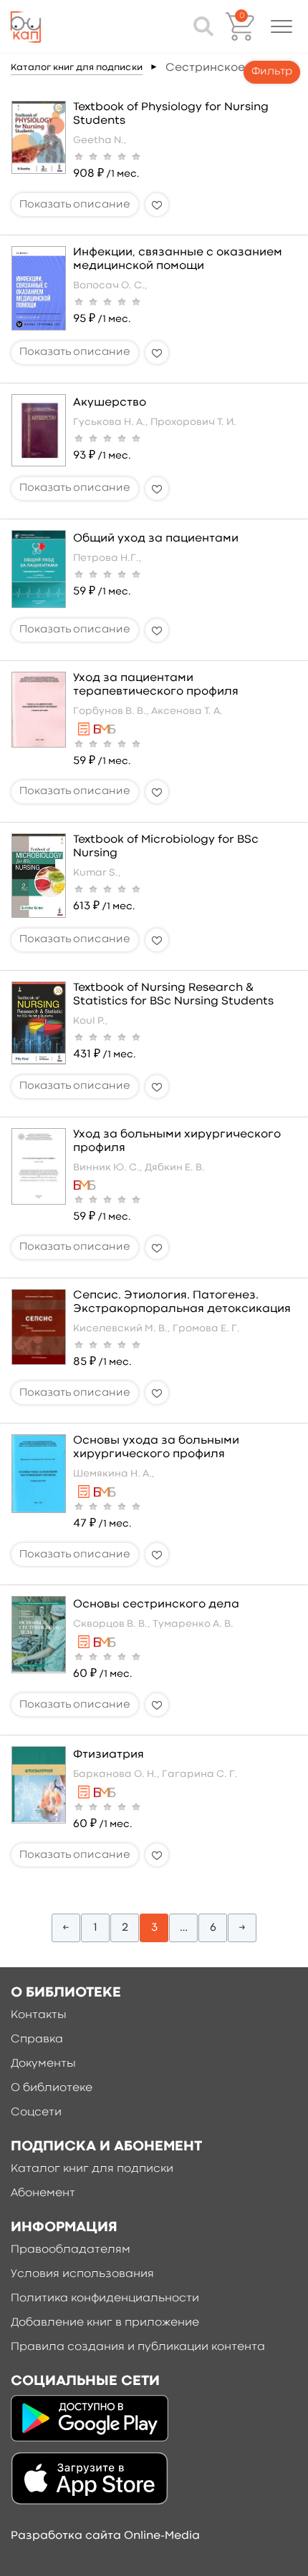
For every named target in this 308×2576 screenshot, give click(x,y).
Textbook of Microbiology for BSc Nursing (166, 847)
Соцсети (36, 2112)
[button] (281, 26)
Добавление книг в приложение (105, 2323)
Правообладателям (71, 2250)
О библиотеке (52, 2088)
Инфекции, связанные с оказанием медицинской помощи (178, 259)
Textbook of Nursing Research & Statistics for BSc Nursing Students (173, 995)
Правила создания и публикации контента (138, 2347)
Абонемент (43, 2193)
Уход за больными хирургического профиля (177, 1141)
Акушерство (110, 403)
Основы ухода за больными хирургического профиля (156, 1448)
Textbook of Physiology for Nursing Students (171, 114)
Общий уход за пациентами (156, 539)
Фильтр (272, 72)
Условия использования (82, 2274)
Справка (37, 2039)
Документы (43, 2064)
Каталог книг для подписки (77, 68)
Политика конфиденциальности (105, 2298)
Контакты (39, 2015)
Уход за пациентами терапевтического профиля (156, 685)
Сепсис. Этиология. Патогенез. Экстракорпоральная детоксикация (182, 1302)
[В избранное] (157, 205)
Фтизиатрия (109, 1755)
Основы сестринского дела (156, 1605)
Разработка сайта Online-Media (105, 2536)
